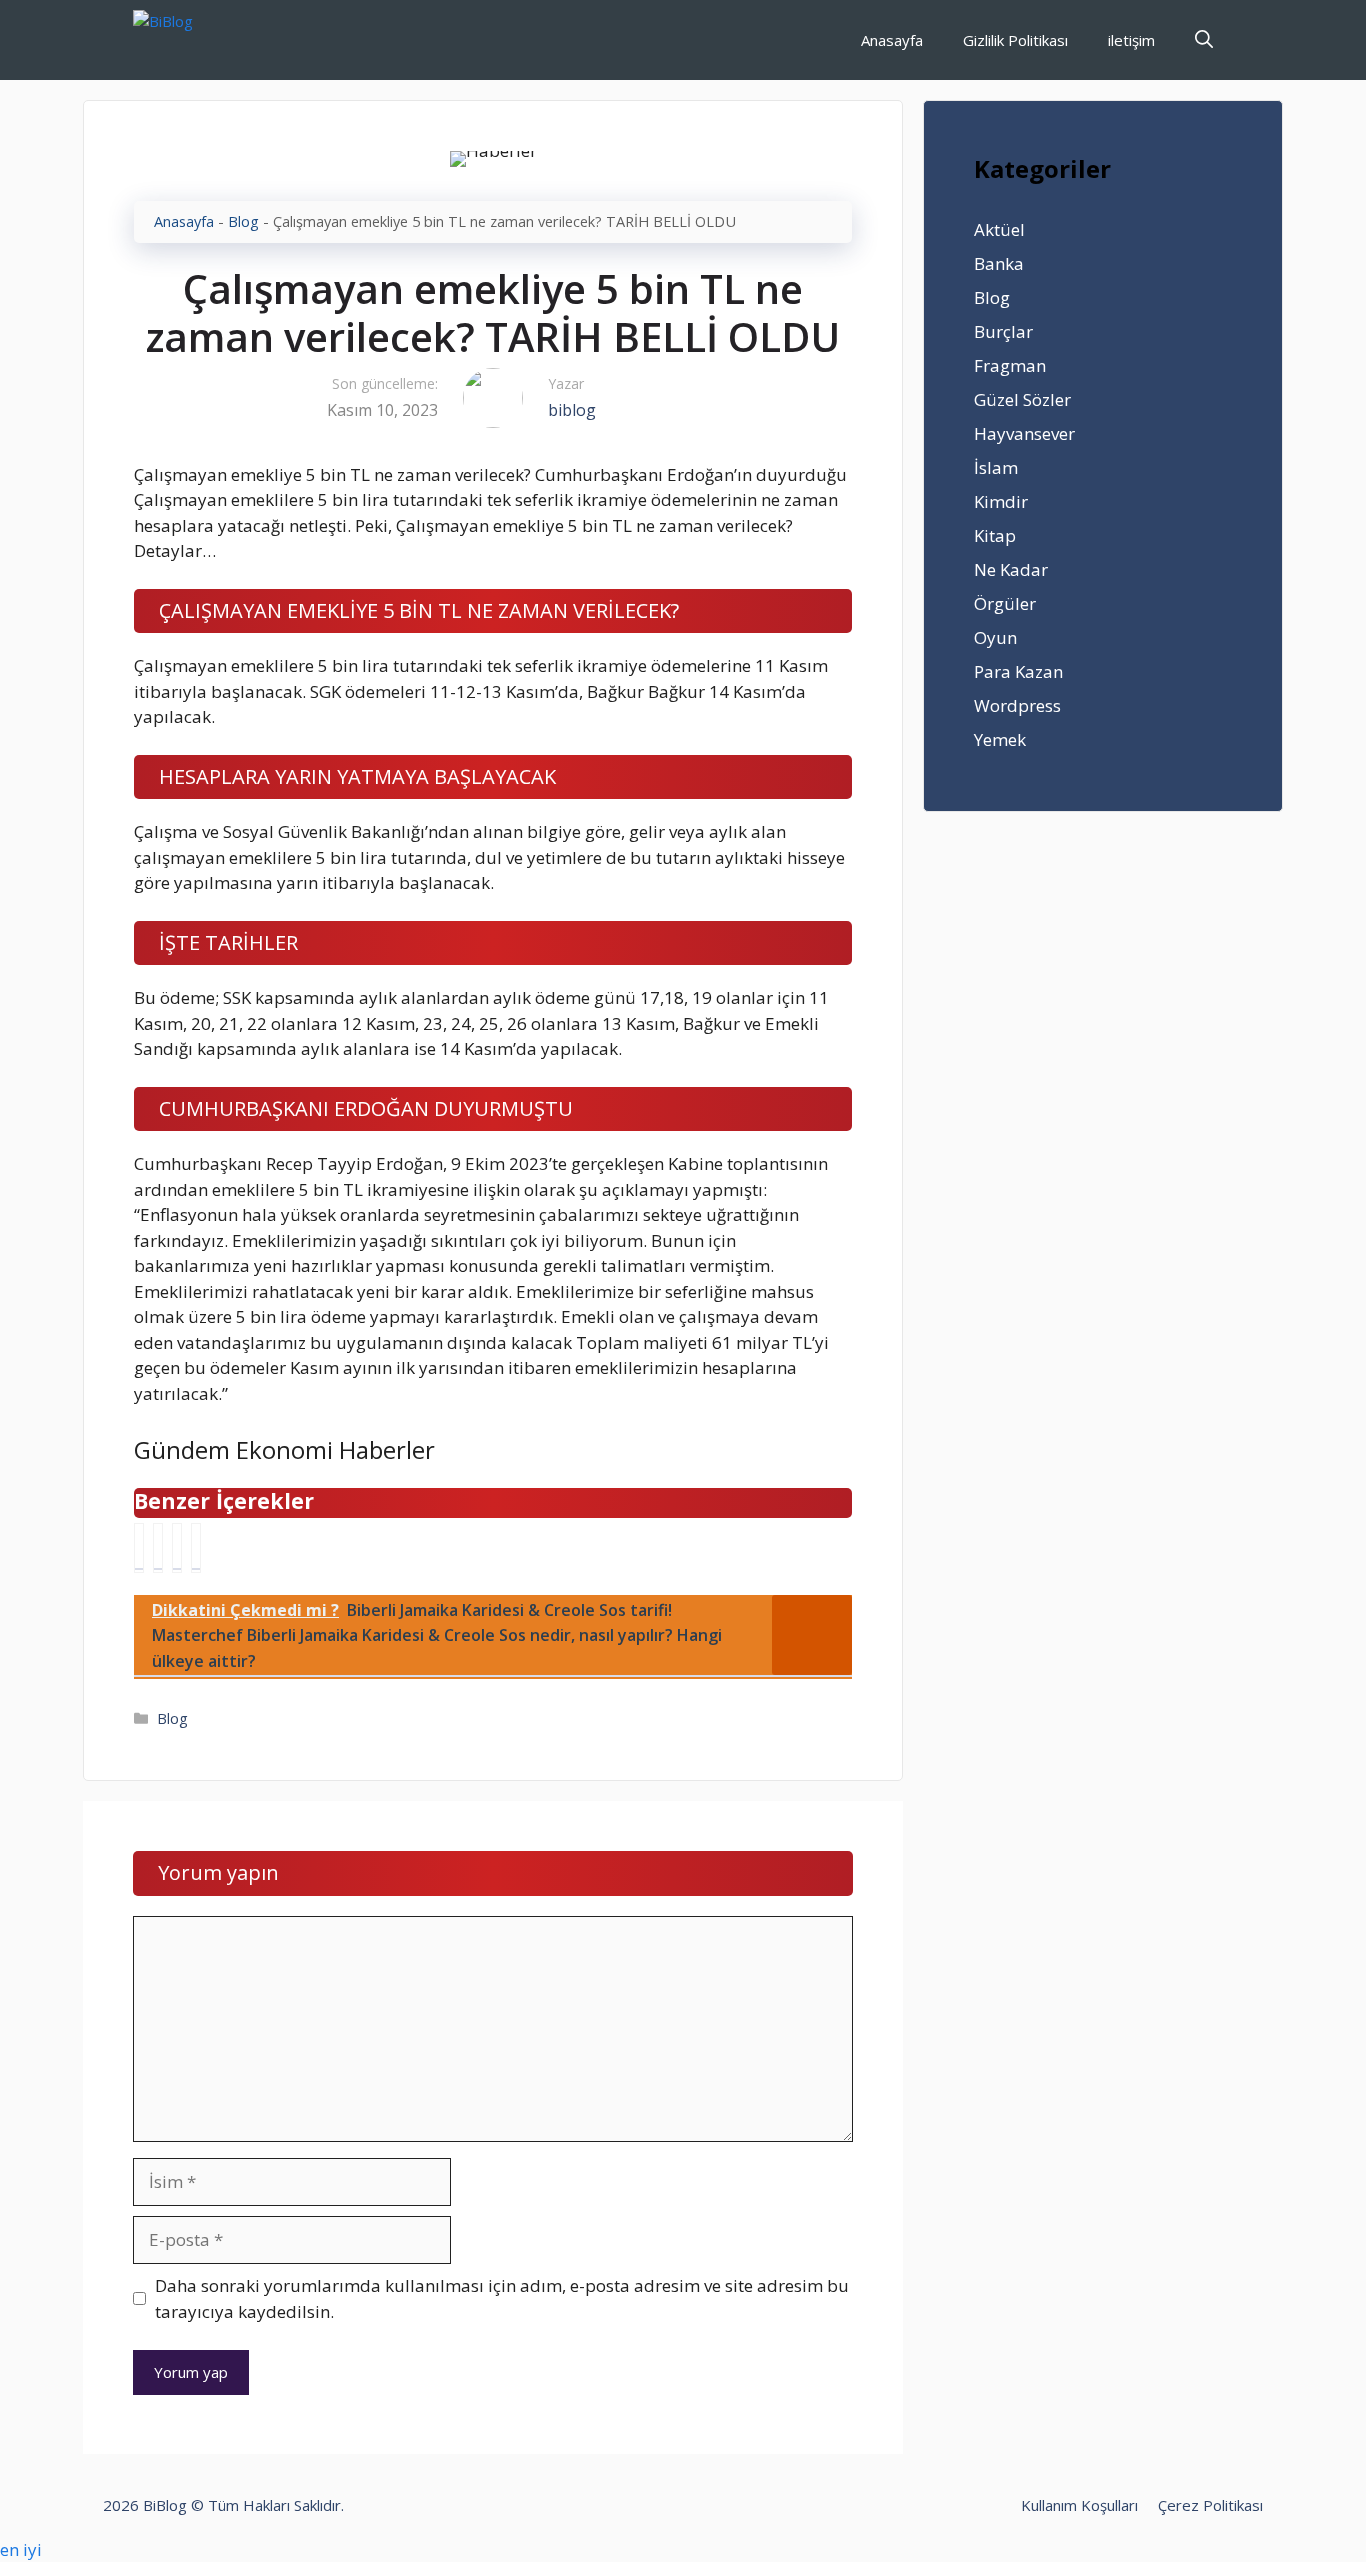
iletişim (1131, 40)
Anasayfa (892, 40)
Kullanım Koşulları (1079, 2505)
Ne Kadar (1011, 569)
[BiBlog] (193, 40)
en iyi (21, 2549)
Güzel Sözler (1022, 399)
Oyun (995, 637)
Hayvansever (1024, 433)
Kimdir (1001, 501)
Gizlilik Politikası (1015, 40)
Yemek (1000, 739)
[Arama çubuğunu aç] (1204, 40)
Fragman (1010, 365)
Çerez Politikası (1210, 2505)
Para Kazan (1018, 671)
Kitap (995, 535)
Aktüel (999, 229)
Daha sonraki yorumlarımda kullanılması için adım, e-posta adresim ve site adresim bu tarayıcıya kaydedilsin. (502, 2298)
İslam (996, 467)
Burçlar (1003, 331)
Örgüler (1005, 603)
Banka (999, 263)
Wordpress (1017, 705)
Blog (243, 221)
